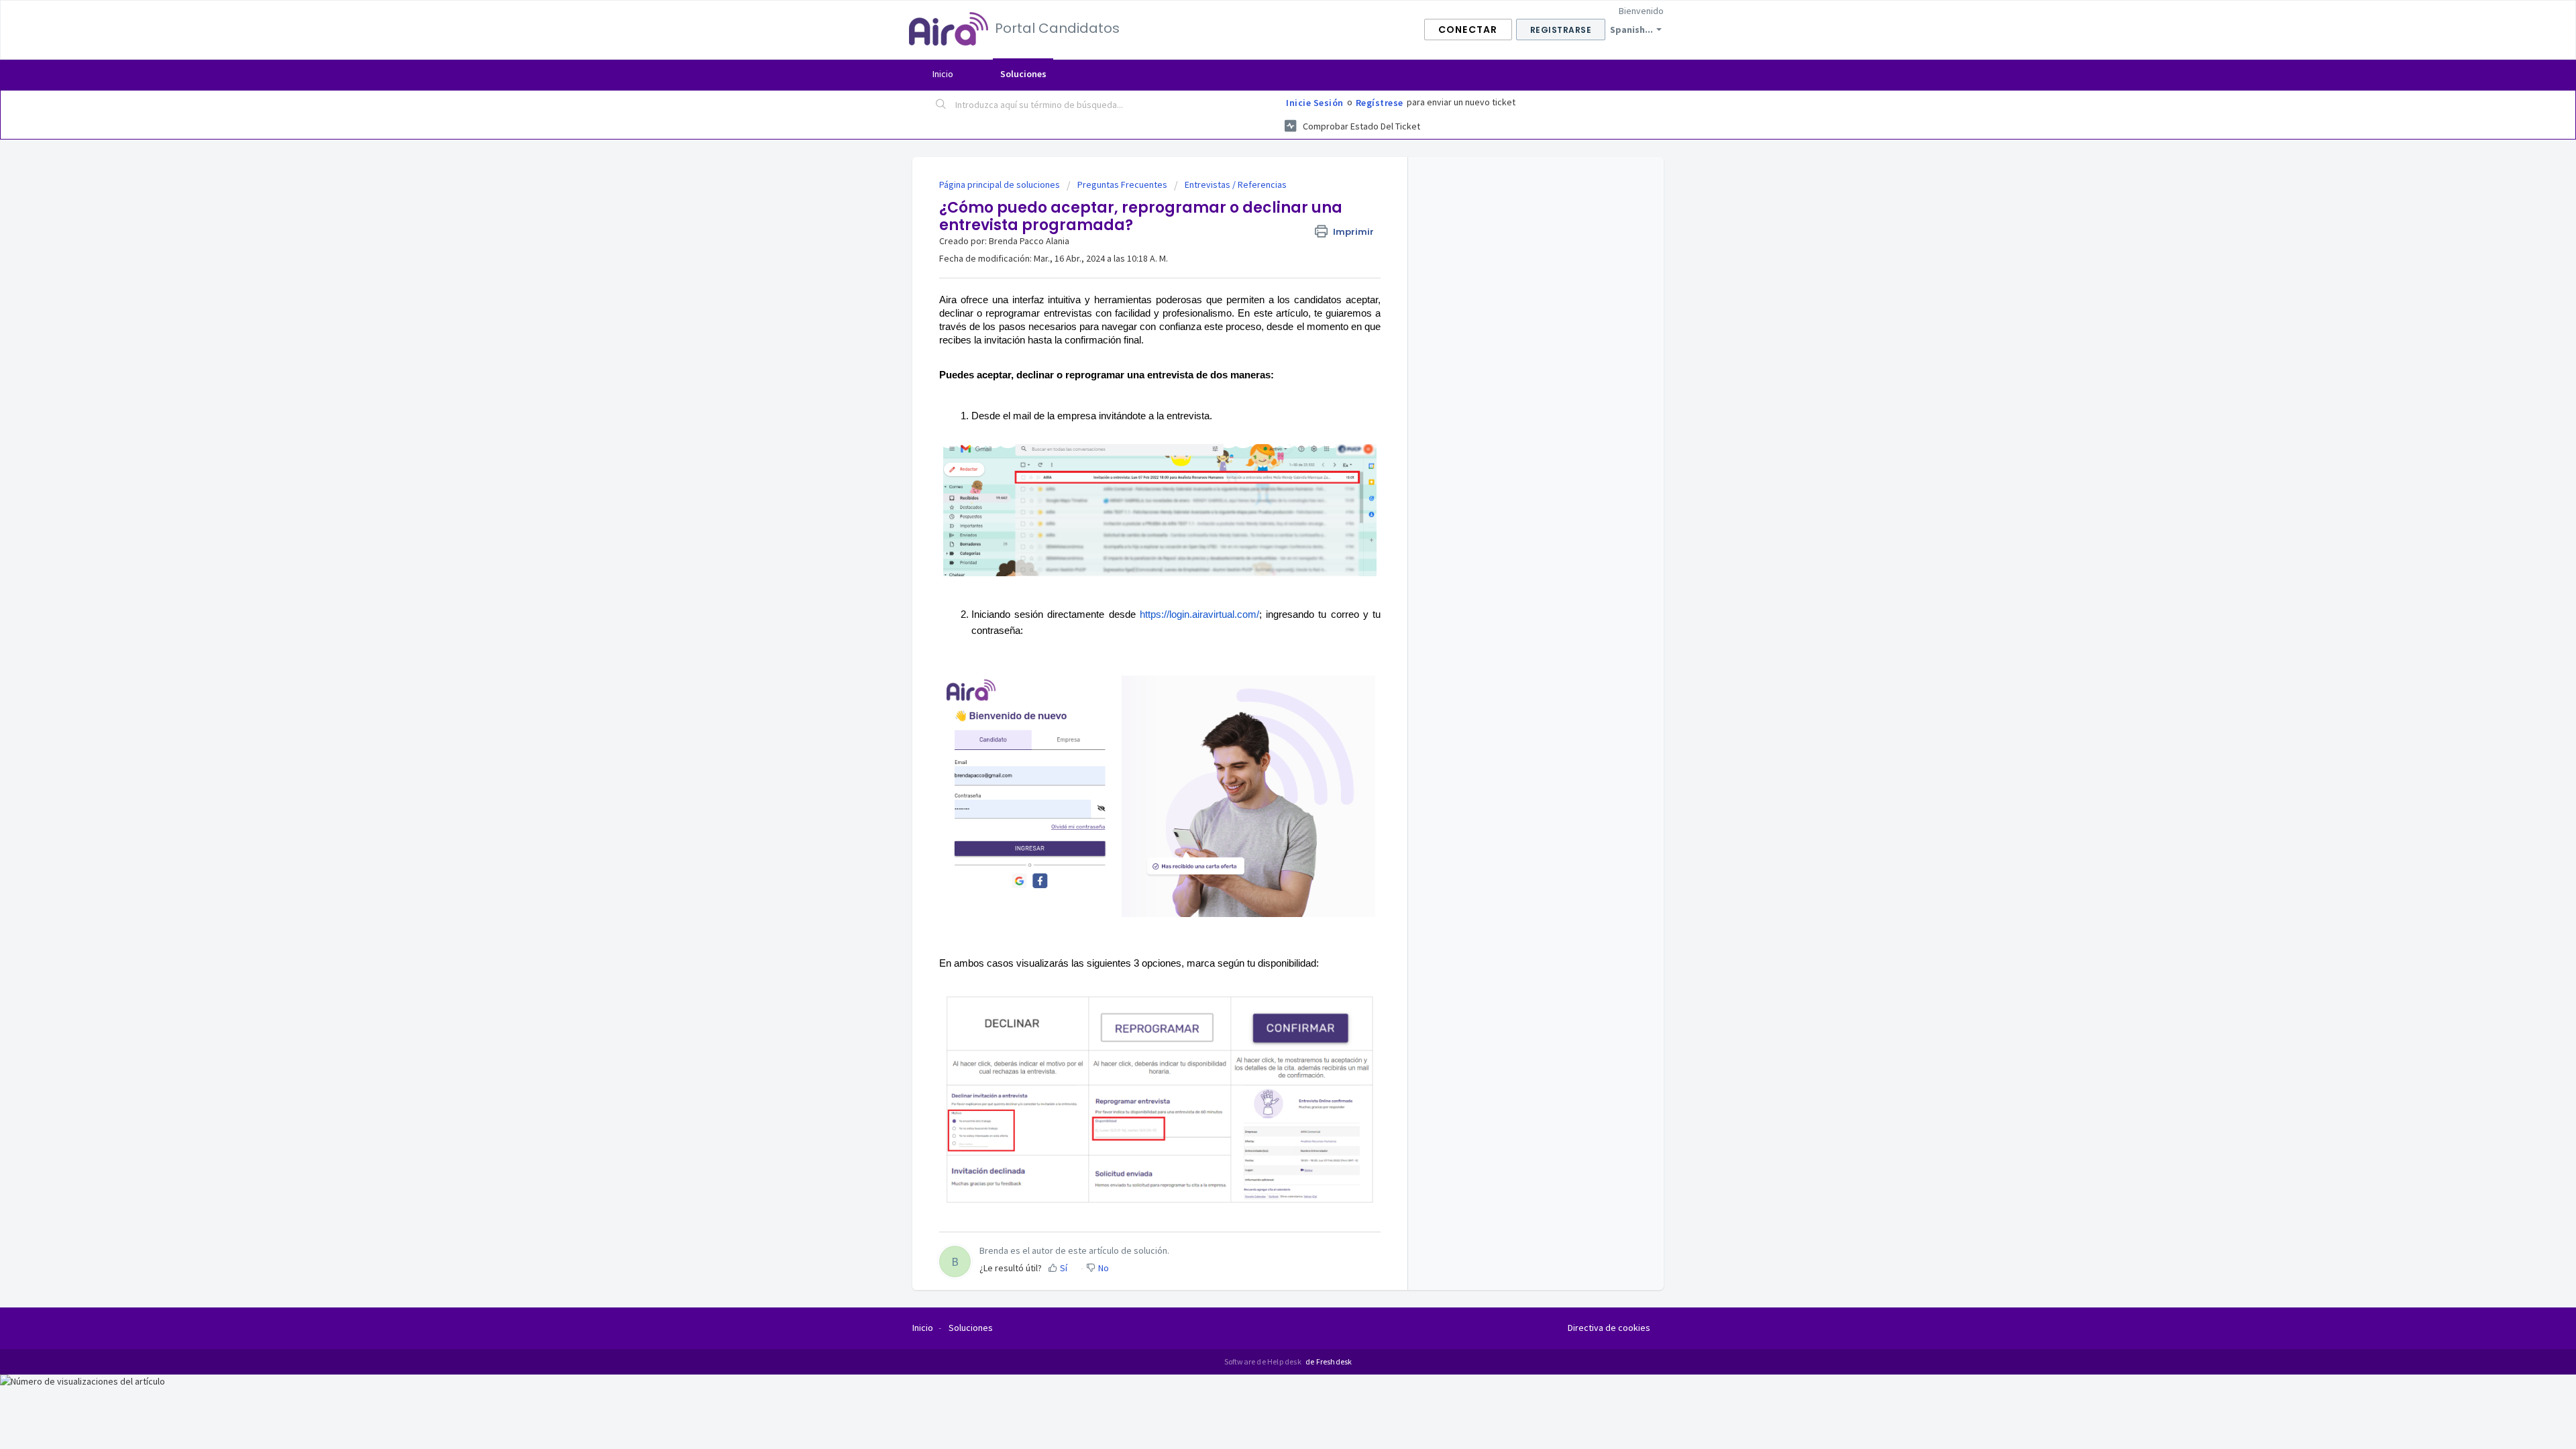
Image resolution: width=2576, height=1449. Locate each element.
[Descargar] (1263, 562)
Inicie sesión (1315, 103)
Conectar (1468, 30)
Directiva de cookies (1609, 1328)
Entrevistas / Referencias (1236, 184)
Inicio (943, 74)
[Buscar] (941, 105)
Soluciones (1023, 74)
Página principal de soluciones (1001, 184)
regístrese (1380, 103)
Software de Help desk (1264, 1361)
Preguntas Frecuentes (1122, 184)
